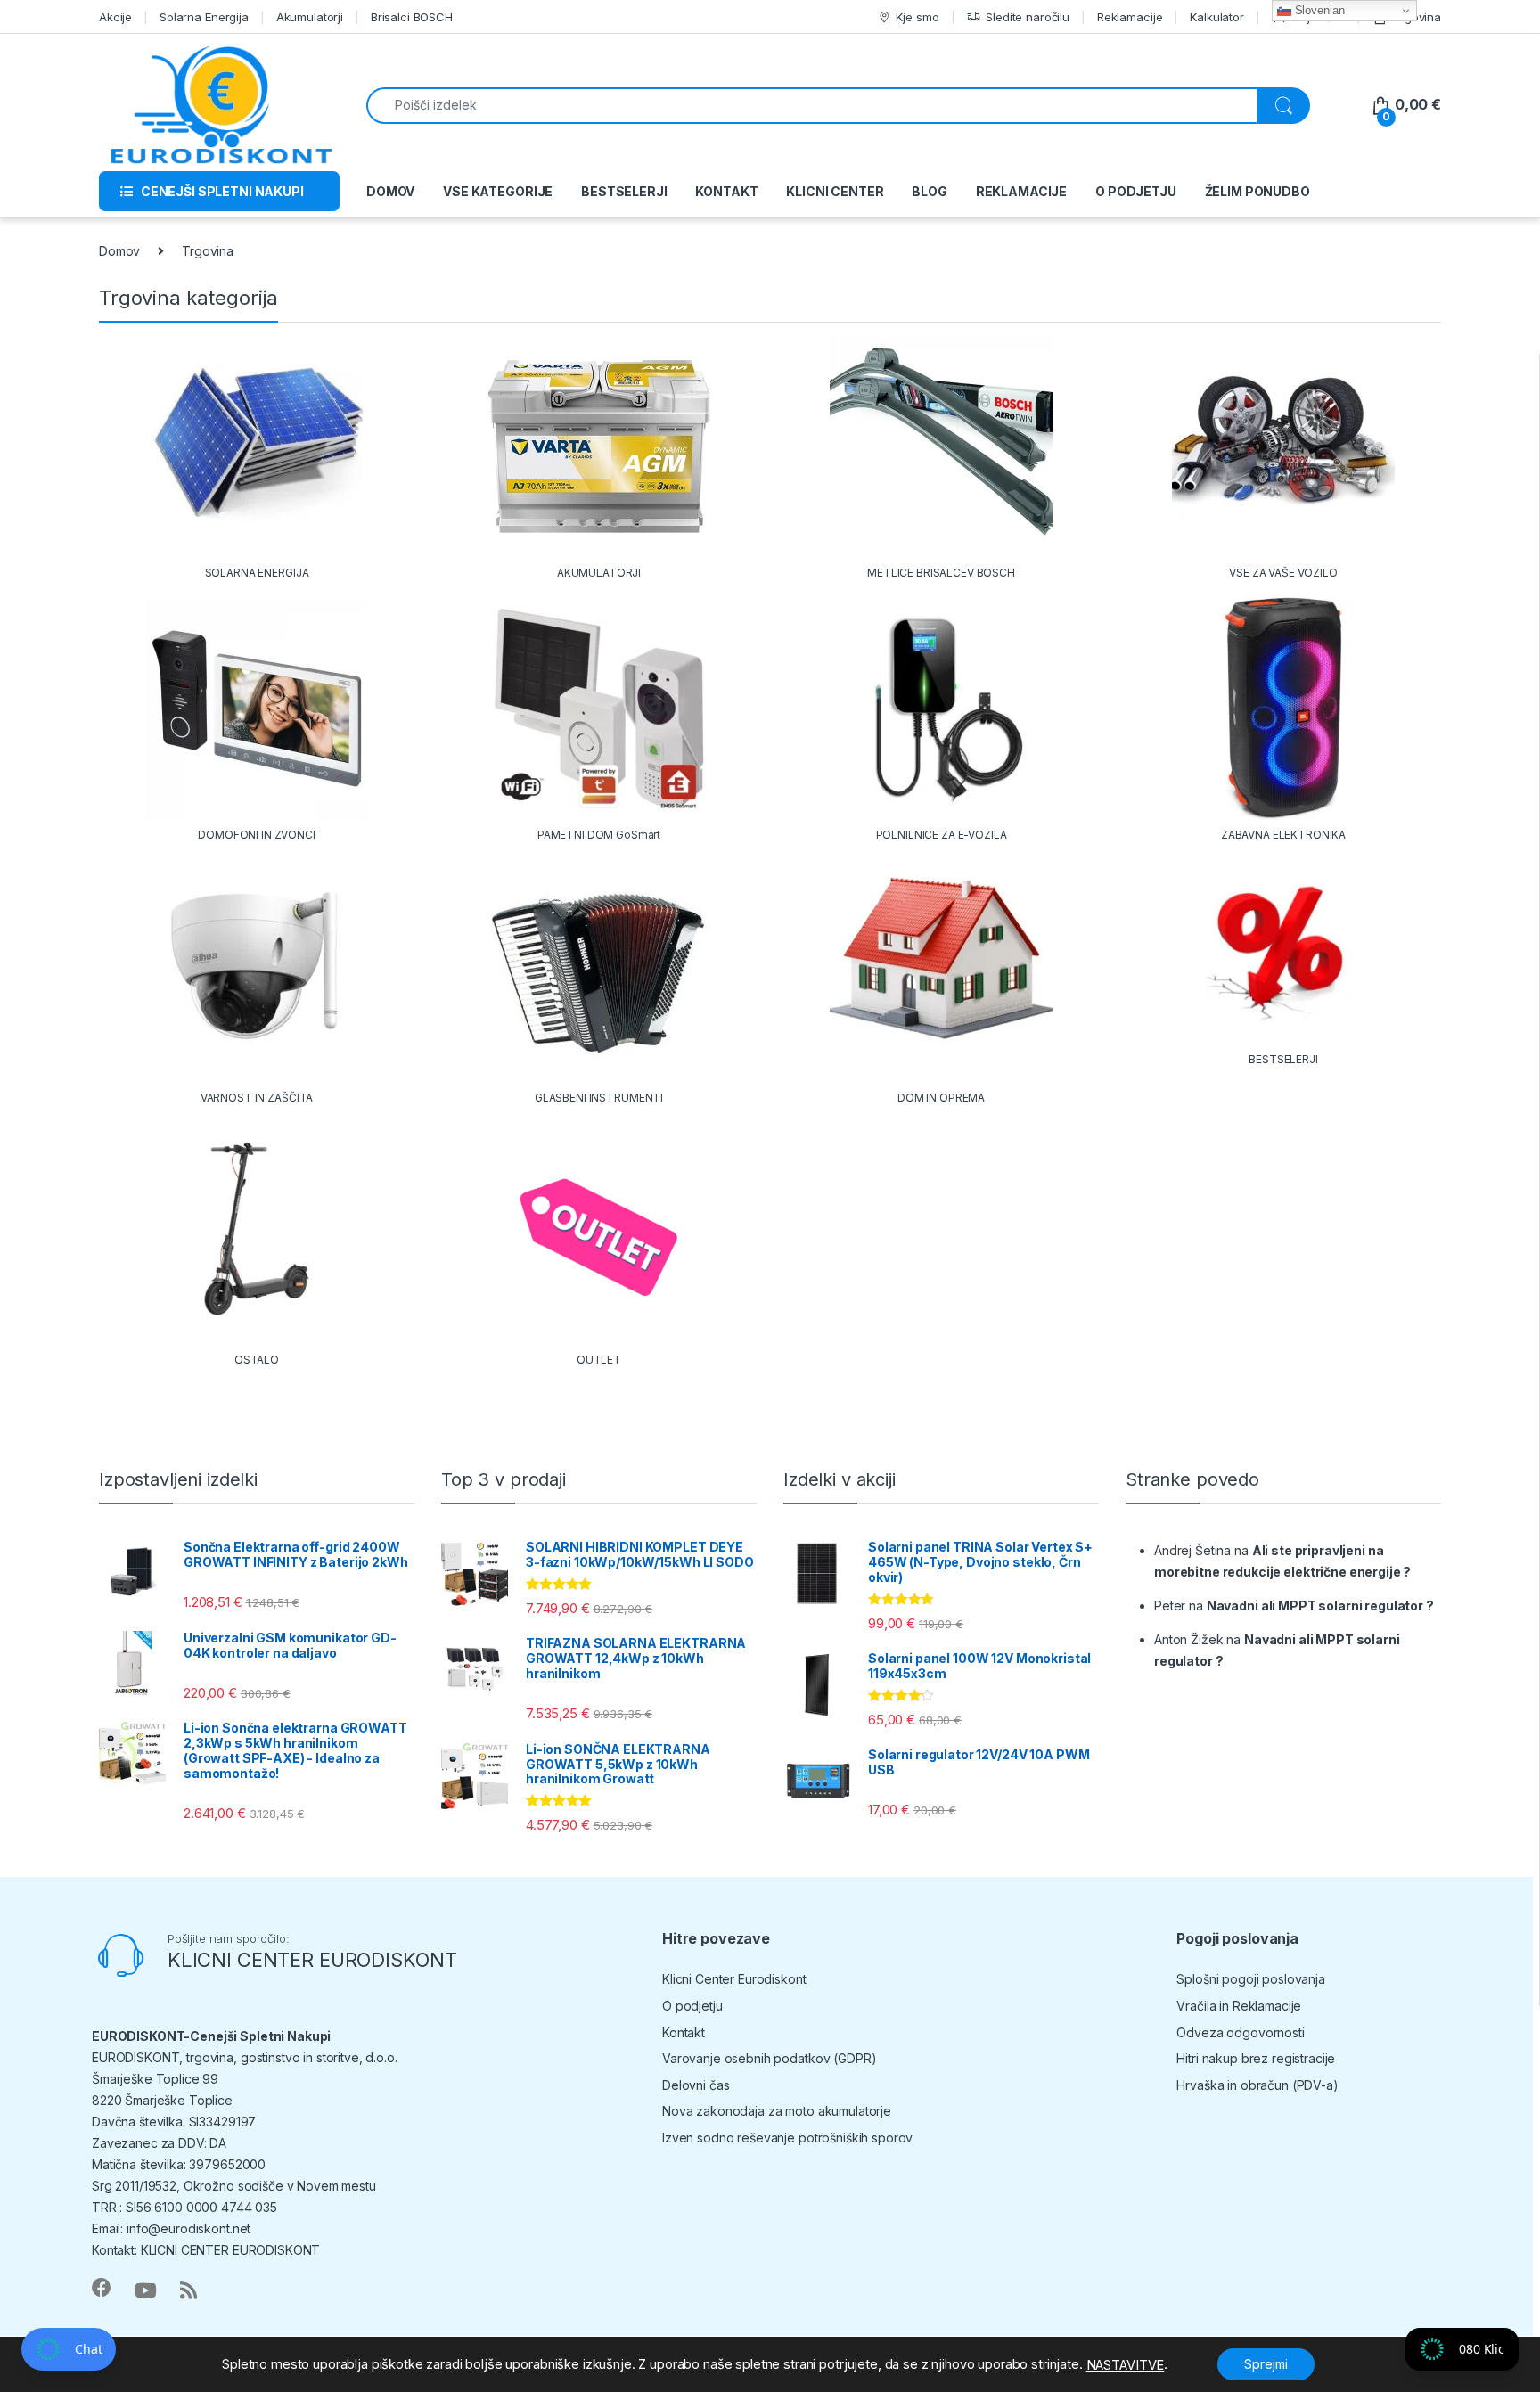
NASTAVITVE (1126, 2365)
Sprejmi (1266, 2364)
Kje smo (917, 17)
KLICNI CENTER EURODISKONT (312, 1960)
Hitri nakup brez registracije (1256, 2058)
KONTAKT (726, 191)
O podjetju (692, 2006)
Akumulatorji (310, 17)
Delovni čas (696, 2085)
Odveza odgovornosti (1240, 2032)
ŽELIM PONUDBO (1257, 191)
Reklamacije (1130, 17)
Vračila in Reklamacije (1239, 2006)
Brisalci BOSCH (412, 17)
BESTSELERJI (624, 191)
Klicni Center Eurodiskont (734, 1979)
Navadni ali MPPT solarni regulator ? (1320, 1606)
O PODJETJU (1136, 191)
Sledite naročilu (1028, 17)
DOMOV (390, 191)
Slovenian (1318, 10)
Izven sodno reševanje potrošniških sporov (787, 2138)
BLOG (929, 191)
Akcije (115, 17)
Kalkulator (1217, 17)
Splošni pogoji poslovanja (1251, 1979)
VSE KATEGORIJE (498, 191)
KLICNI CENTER (835, 191)
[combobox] (812, 106)
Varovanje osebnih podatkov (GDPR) (769, 2058)
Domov (119, 251)
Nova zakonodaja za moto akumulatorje (777, 2111)
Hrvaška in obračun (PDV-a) (1257, 2085)
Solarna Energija (204, 17)
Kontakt (684, 2032)
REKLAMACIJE (1021, 191)
